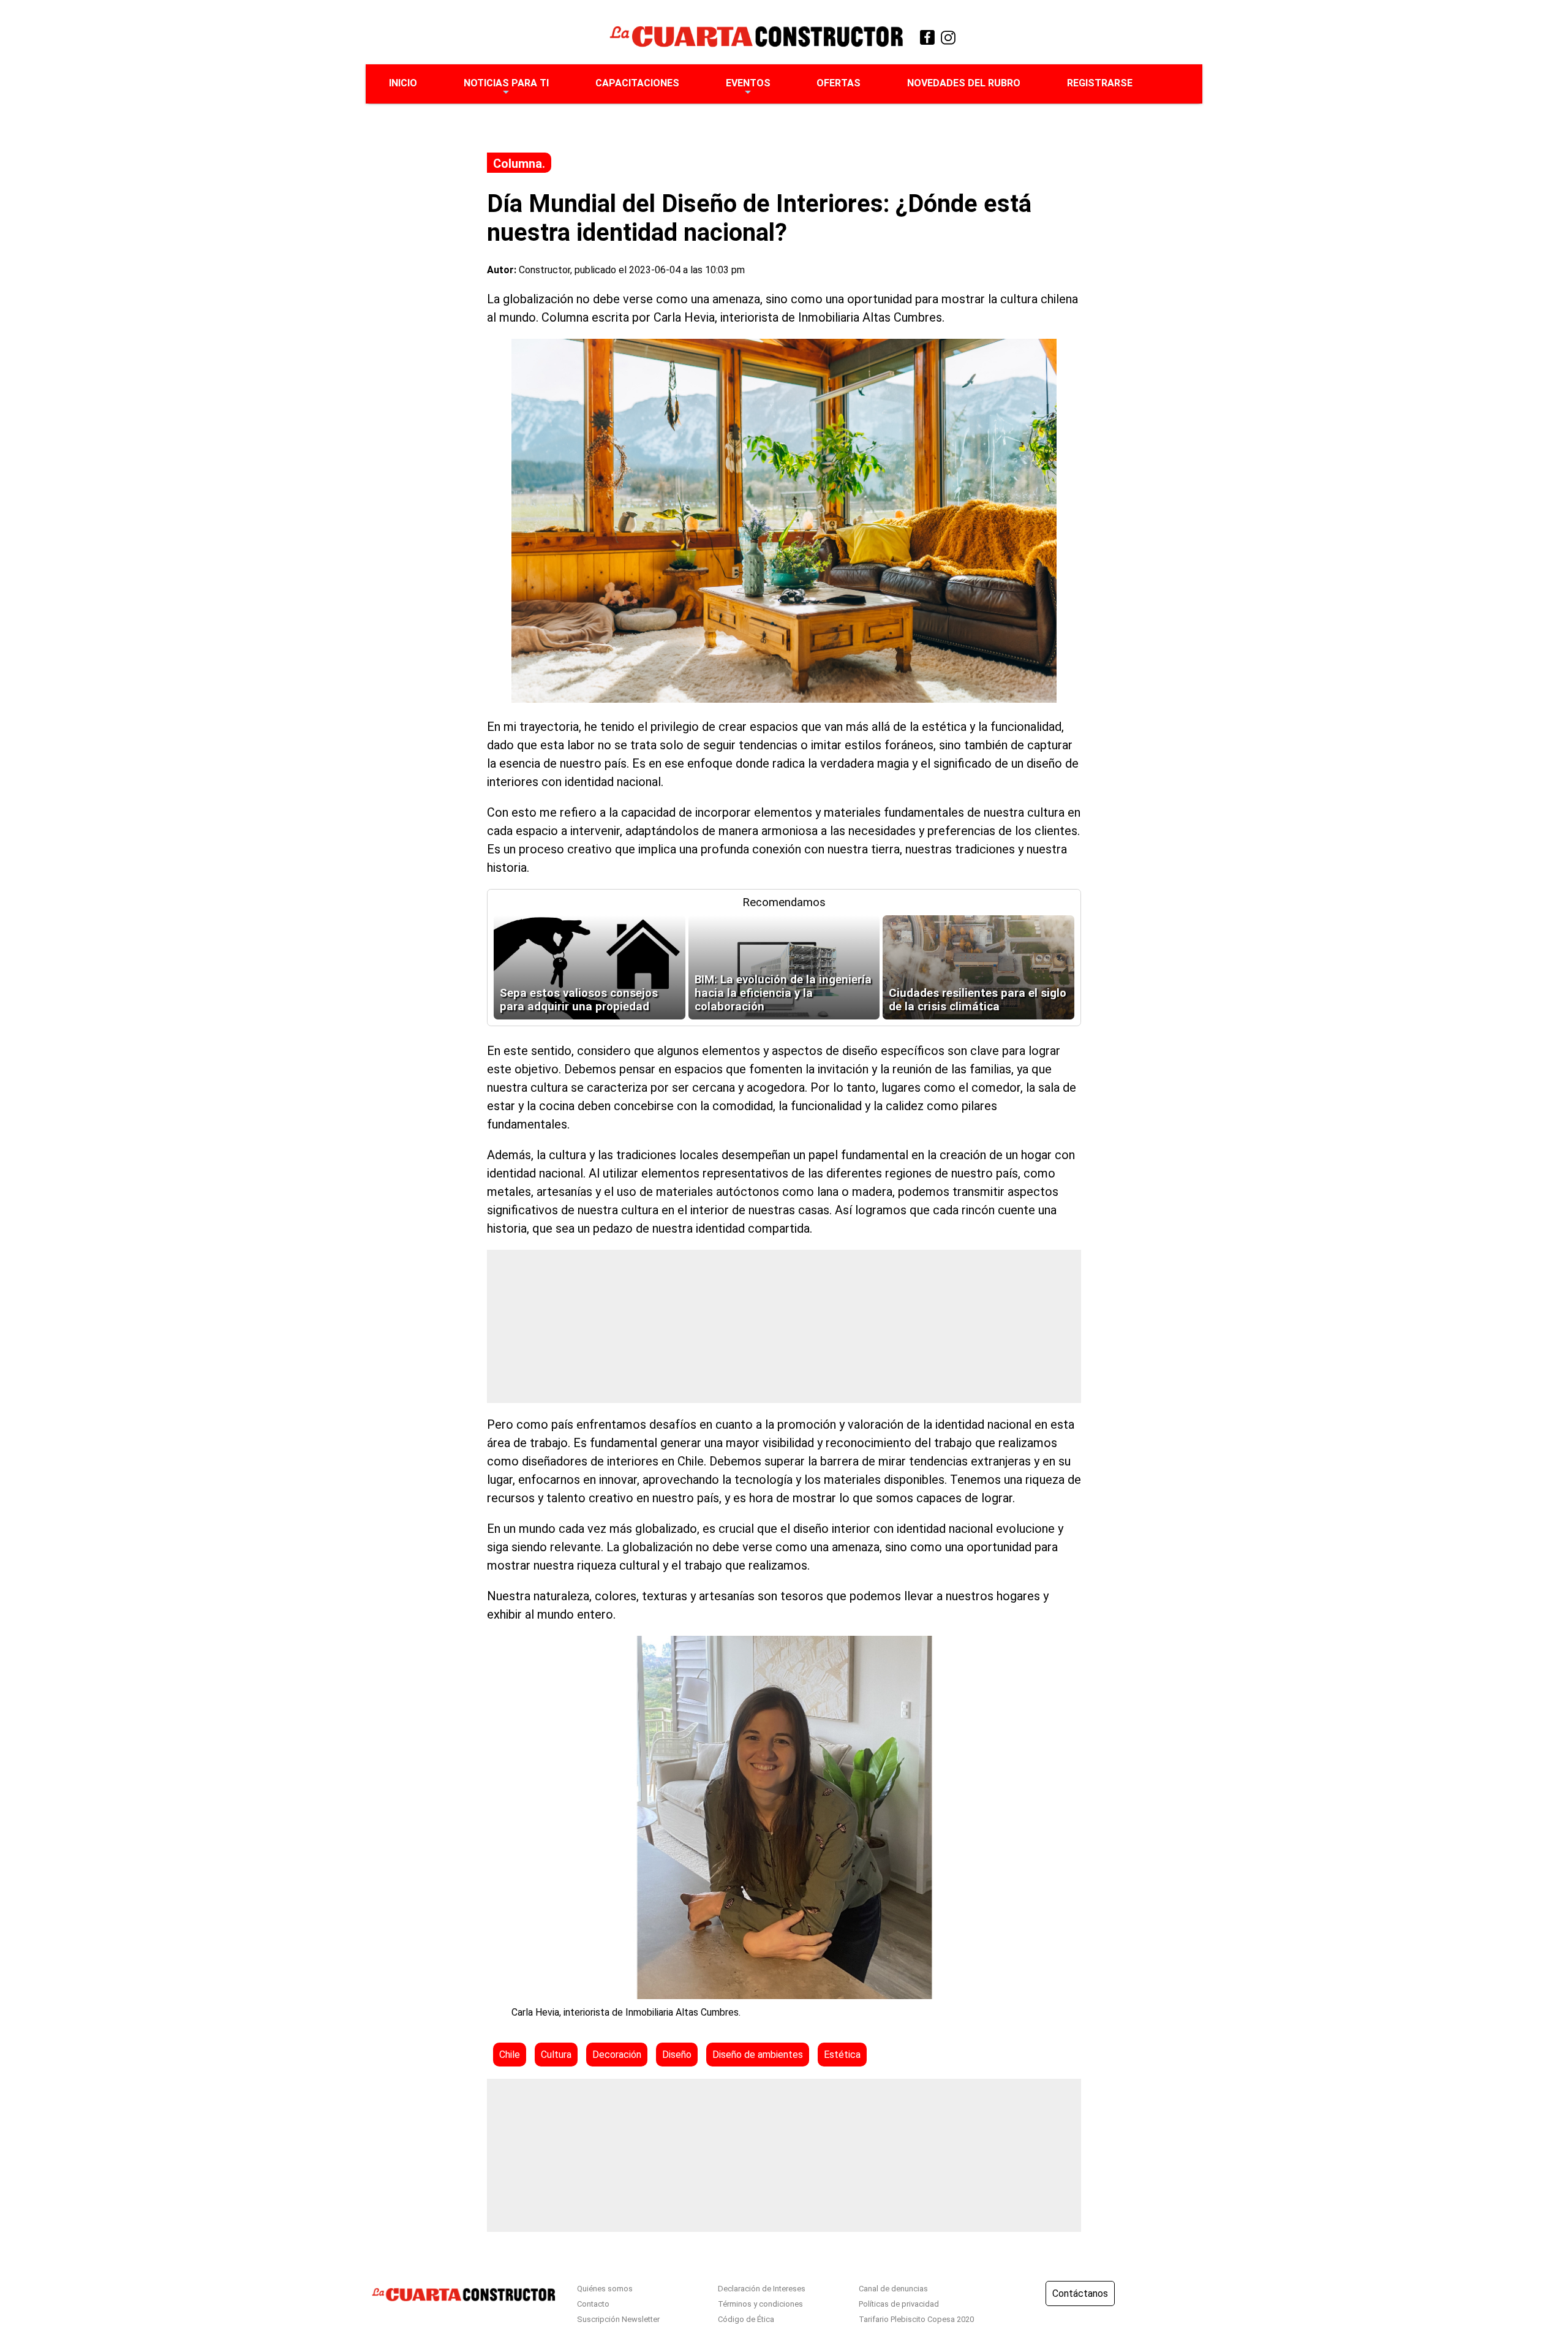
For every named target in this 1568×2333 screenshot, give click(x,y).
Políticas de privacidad (899, 2304)
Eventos (748, 83)
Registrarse (1100, 83)
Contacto (593, 2304)
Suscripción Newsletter (618, 2319)
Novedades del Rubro (964, 83)
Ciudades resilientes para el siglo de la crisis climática (978, 1000)
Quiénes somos (605, 2289)
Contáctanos (1080, 2293)
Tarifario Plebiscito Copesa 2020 (916, 2319)
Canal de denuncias (893, 2289)
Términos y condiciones (760, 2304)
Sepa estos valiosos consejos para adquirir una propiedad (579, 1000)
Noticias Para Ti (506, 83)
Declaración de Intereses (762, 2289)
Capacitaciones (637, 83)
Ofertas (839, 83)
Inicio (403, 83)
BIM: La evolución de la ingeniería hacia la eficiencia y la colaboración (783, 993)
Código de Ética (746, 2319)
